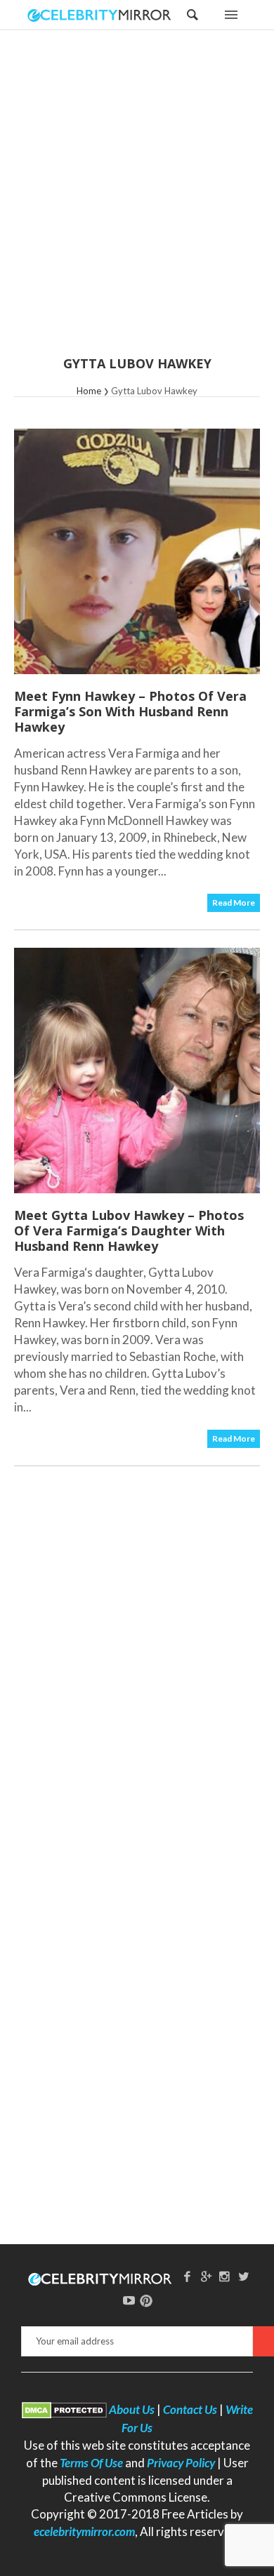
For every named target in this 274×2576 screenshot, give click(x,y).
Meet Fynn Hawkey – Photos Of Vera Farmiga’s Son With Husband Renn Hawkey (130, 711)
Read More (234, 903)
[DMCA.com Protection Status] (64, 2409)
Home (89, 391)
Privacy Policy (181, 2463)
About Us (132, 2409)
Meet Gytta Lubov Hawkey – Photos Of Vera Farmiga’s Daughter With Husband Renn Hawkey (129, 1230)
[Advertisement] (137, 202)
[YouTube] (129, 2300)
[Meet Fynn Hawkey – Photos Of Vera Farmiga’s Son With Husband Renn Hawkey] (137, 551)
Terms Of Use (91, 2463)
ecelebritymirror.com (84, 2531)
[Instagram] (225, 2276)
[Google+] (206, 2276)
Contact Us (190, 2409)
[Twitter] (244, 2276)
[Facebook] (187, 2276)
